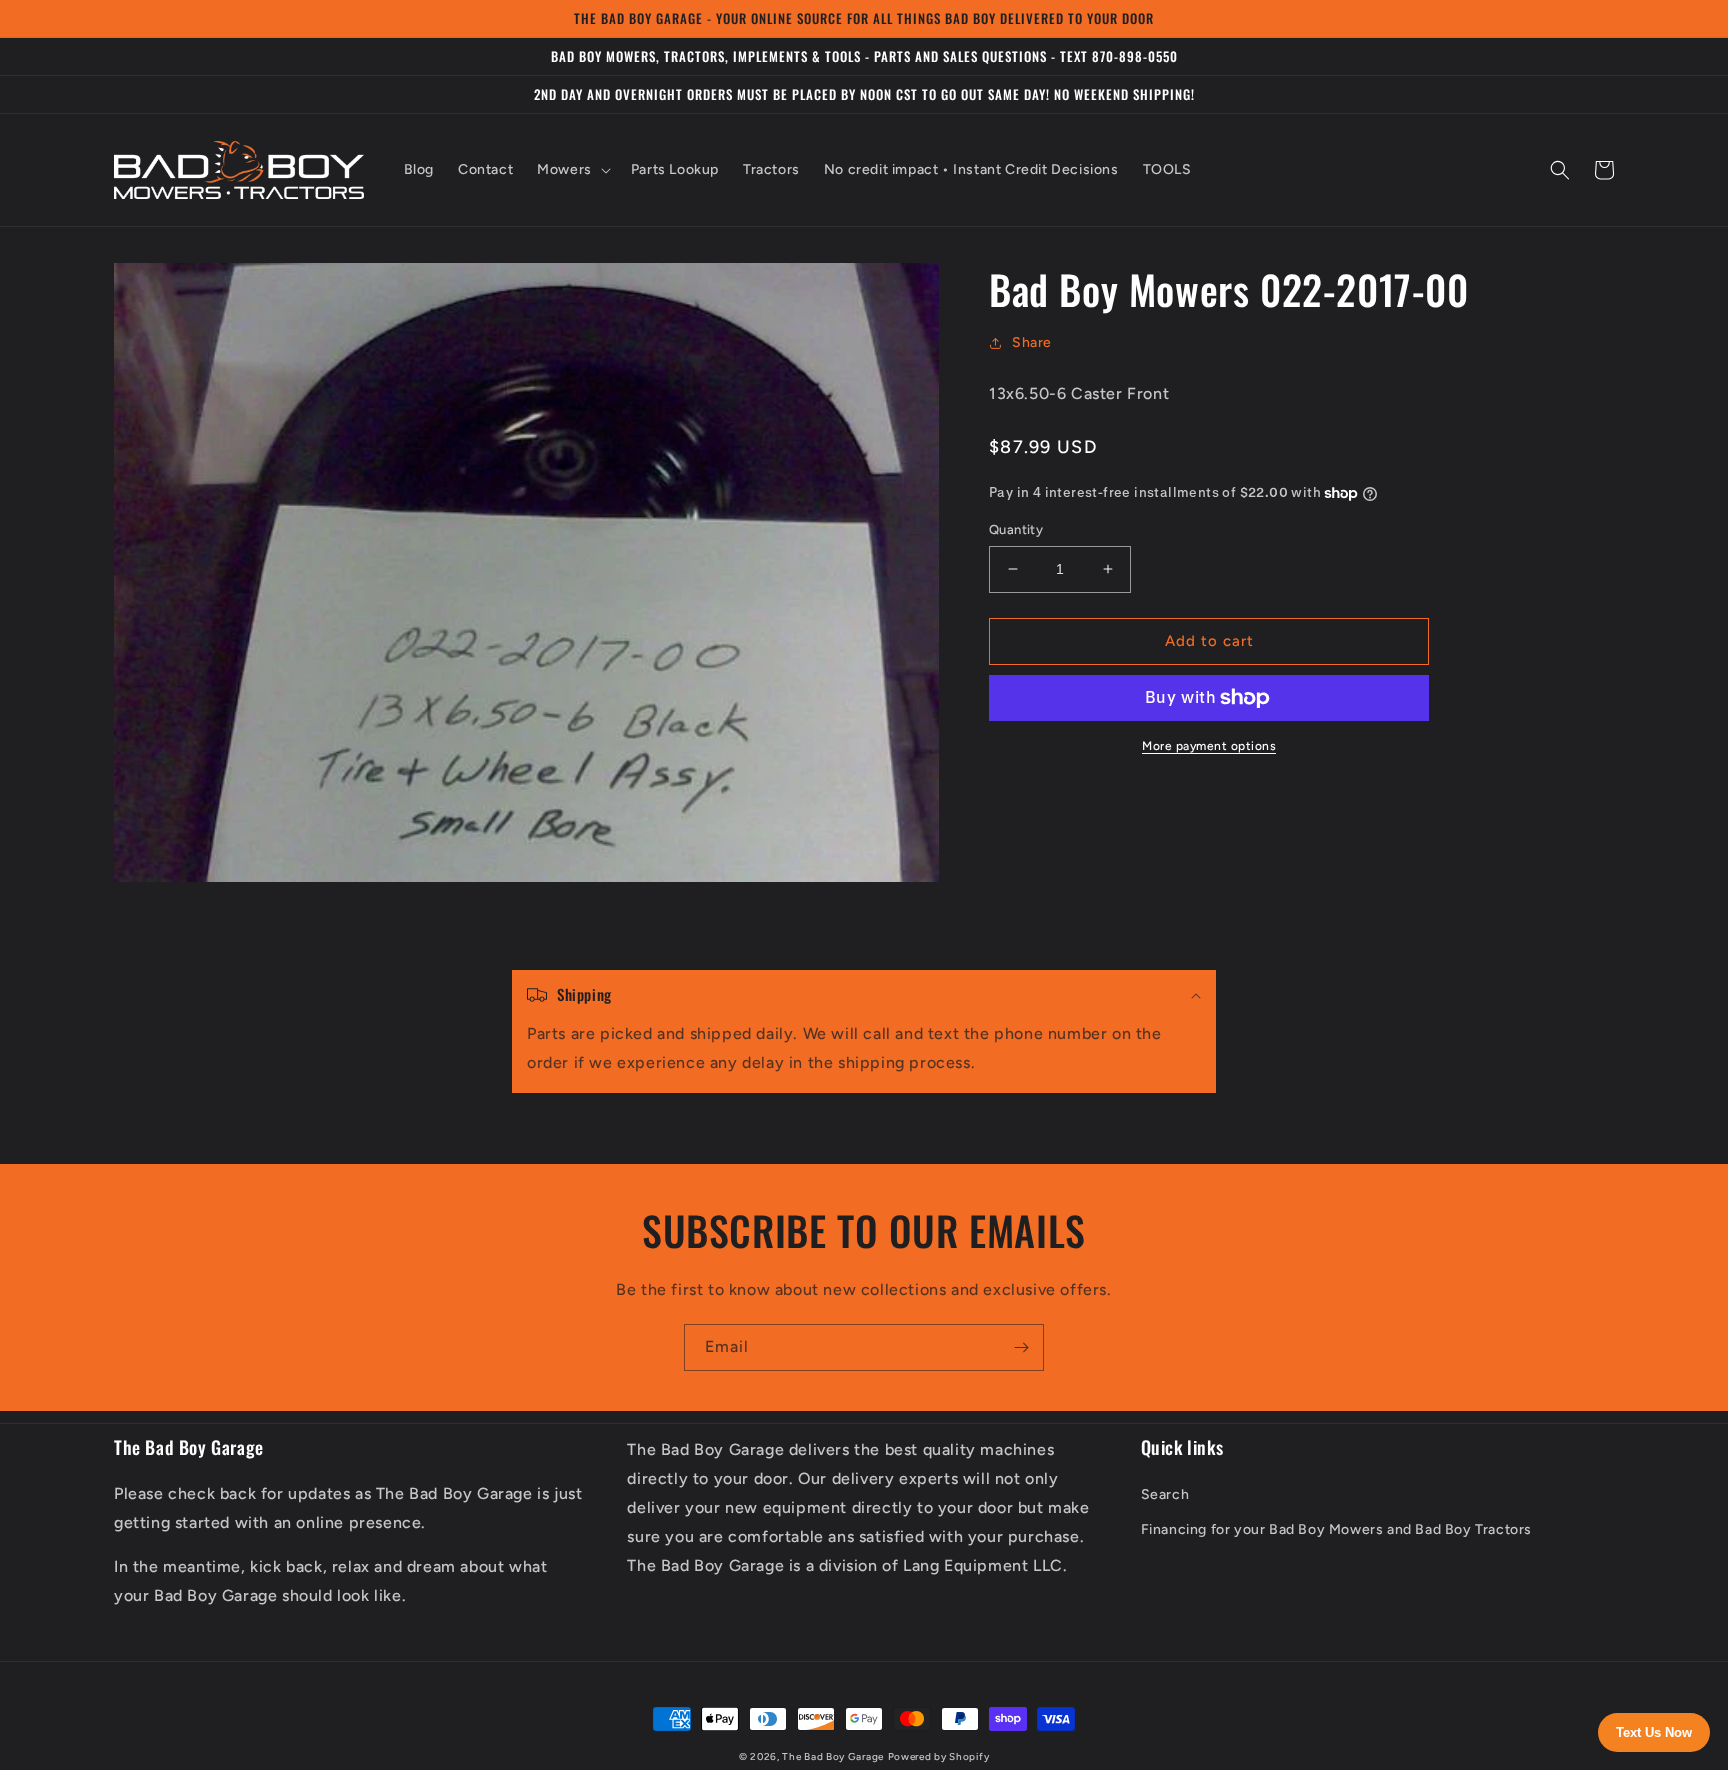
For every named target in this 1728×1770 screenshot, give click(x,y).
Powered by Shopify (939, 1756)
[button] (572, 170)
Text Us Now (1654, 1732)
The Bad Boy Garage (833, 1756)
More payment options (1209, 746)
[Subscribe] (1021, 1347)
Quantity (1016, 529)
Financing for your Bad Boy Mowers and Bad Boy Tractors (1336, 1529)
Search (1165, 1494)
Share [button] (1032, 342)
